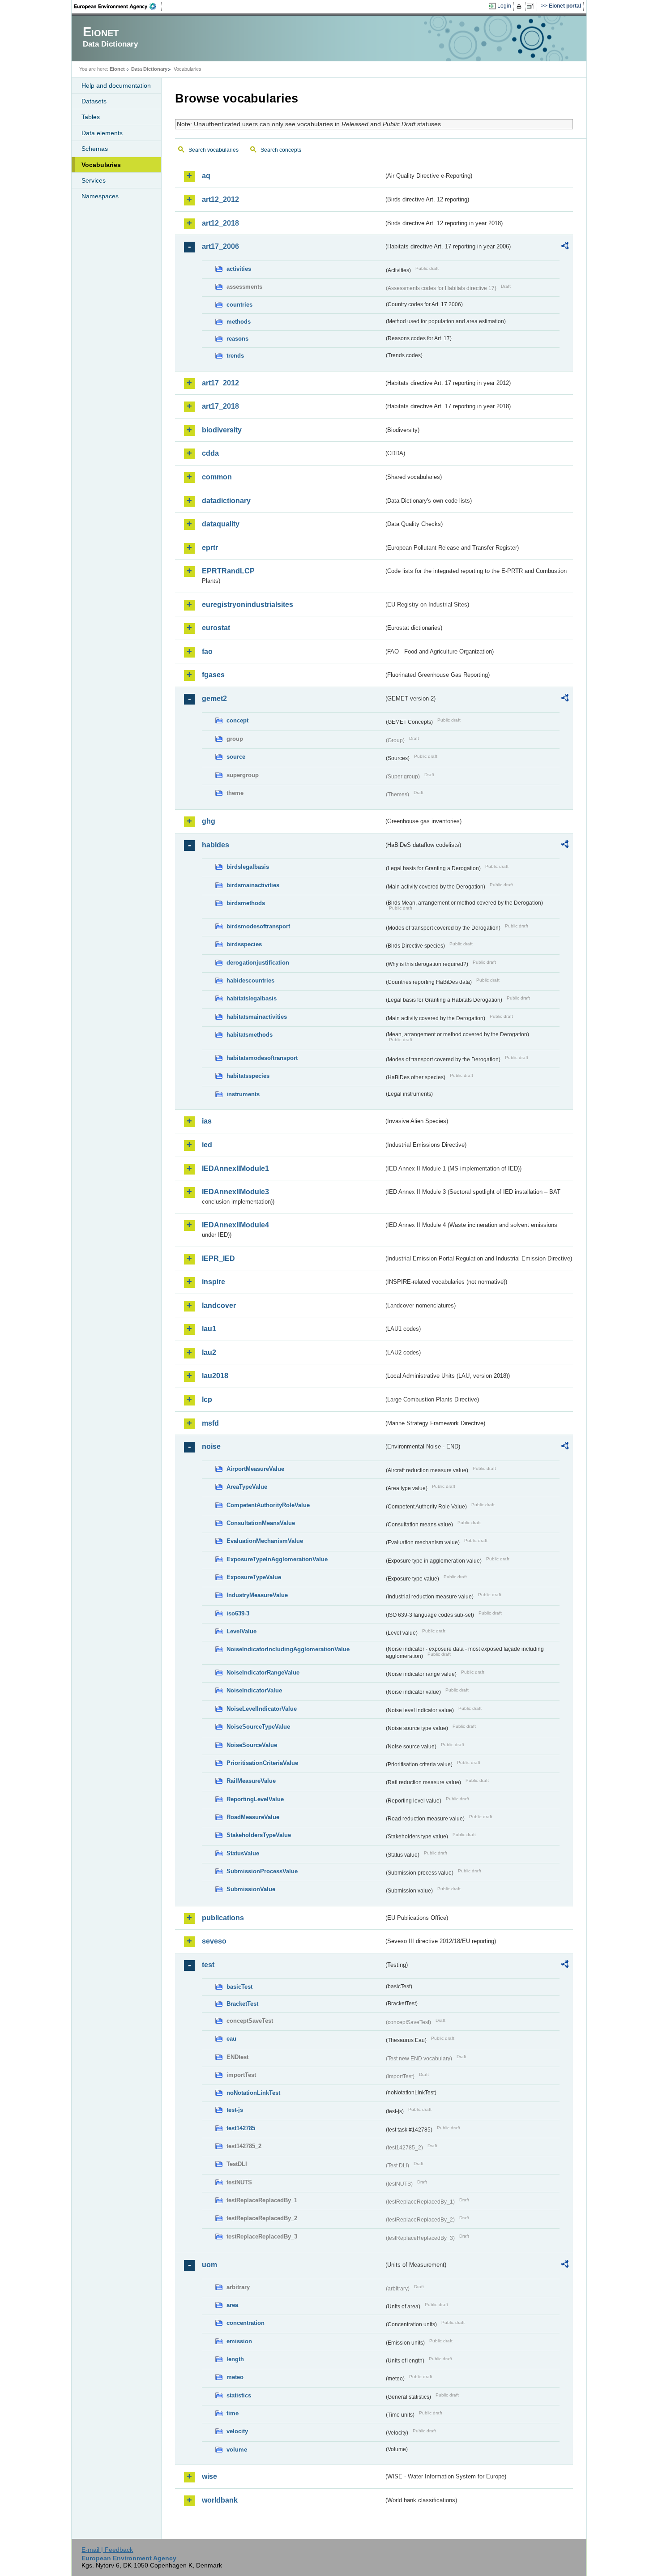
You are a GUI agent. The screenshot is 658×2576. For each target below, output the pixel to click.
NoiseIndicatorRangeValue (263, 1672)
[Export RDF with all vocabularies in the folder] (565, 247)
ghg (209, 821)
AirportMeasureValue (255, 1469)
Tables (91, 117)
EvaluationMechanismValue (265, 1541)
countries (239, 305)
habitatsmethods (250, 1035)
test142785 (241, 2128)
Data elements (102, 133)
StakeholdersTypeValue (259, 1835)
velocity (237, 2431)
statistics (239, 2395)
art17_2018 (220, 406)
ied (207, 1145)
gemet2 (214, 698)
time (233, 2413)
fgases (213, 675)
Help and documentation (116, 85)
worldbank (220, 2500)
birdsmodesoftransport (258, 926)
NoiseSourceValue (252, 1745)
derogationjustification (258, 963)
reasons (237, 339)
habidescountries (250, 980)
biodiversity (222, 430)
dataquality (221, 524)
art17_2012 (220, 383)
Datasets (94, 101)
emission (239, 2341)
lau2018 (215, 1376)
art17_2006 (220, 246)
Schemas (95, 149)
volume (237, 2450)
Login (504, 6)
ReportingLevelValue (255, 1799)
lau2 (209, 1352)
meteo (235, 2377)
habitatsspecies (248, 1076)
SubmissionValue (251, 1889)
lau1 (209, 1329)
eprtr (210, 548)
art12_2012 (220, 199)
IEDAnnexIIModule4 (235, 1225)
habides (216, 845)
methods (239, 322)
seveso (214, 1941)
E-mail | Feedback (107, 2550)
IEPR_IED (218, 1258)
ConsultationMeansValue (261, 1523)
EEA (118, 6)
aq (206, 176)
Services (94, 180)
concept (237, 720)
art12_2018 (220, 223)
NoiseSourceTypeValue (258, 1727)
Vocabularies (101, 165)
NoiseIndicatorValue (254, 1690)
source (236, 757)
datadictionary (226, 501)
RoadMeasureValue (253, 1817)
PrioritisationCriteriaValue (262, 1763)
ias (207, 1121)
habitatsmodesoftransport (262, 1058)
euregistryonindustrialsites (248, 604)
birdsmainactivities (253, 885)
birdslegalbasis (248, 867)
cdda (210, 453)
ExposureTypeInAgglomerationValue (277, 1559)
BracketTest (242, 2004)
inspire (214, 1282)
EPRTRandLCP (228, 571)
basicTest (239, 1987)
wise (209, 2476)
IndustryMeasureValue (257, 1595)
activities (239, 269)
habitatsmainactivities (257, 1017)
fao (207, 651)
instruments (243, 1094)
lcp (207, 1399)
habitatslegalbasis (252, 998)
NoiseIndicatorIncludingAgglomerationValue (288, 1649)
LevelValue (241, 1631)
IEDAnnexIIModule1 (235, 1168)
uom (209, 2265)
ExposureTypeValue (254, 1577)
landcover (219, 1305)
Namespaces (100, 196)
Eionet (117, 69)
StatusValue (243, 1853)
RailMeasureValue (251, 1781)
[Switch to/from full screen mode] (532, 6)
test (208, 1965)
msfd (210, 1423)
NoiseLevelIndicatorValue (262, 1709)
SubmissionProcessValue (262, 1871)
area (232, 2305)
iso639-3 (238, 1613)
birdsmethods (246, 903)
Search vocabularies (214, 150)
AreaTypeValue (247, 1487)
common (217, 477)
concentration (246, 2323)
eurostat (216, 628)
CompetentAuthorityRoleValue (268, 1505)
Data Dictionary (149, 69)
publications (223, 1918)
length (235, 2359)
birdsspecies (244, 944)
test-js (235, 2110)
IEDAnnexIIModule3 (235, 1192)
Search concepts (281, 150)
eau (231, 2039)
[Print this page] (520, 6)
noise (211, 1446)
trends (235, 356)
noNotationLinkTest (253, 2093)
